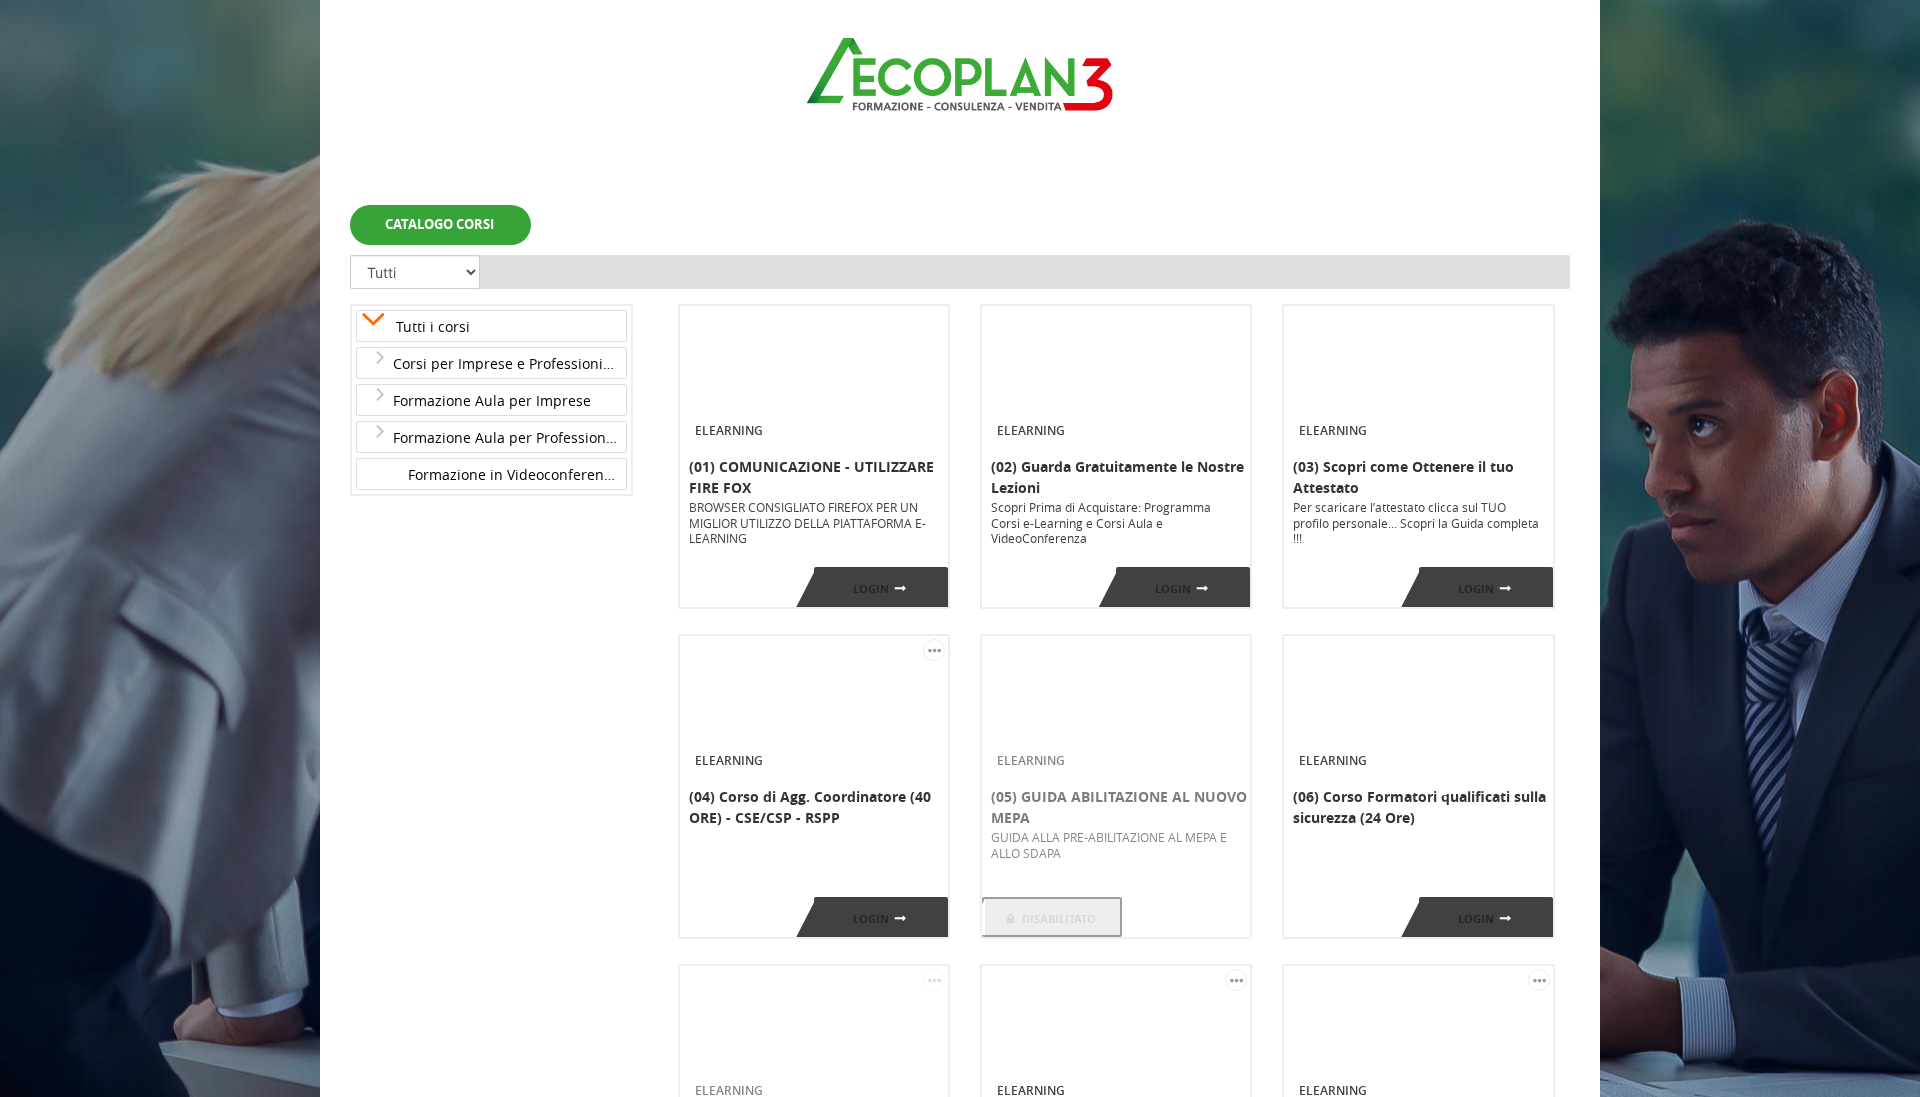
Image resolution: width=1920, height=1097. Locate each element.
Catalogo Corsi (439, 224)
